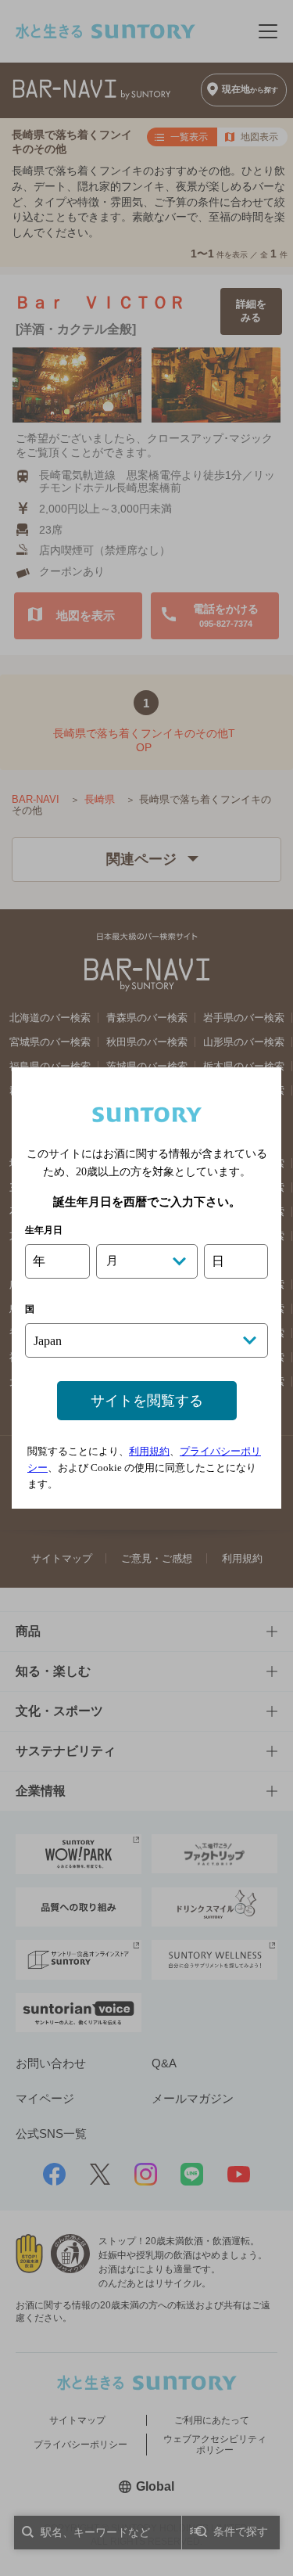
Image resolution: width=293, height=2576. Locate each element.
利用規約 (149, 1451)
